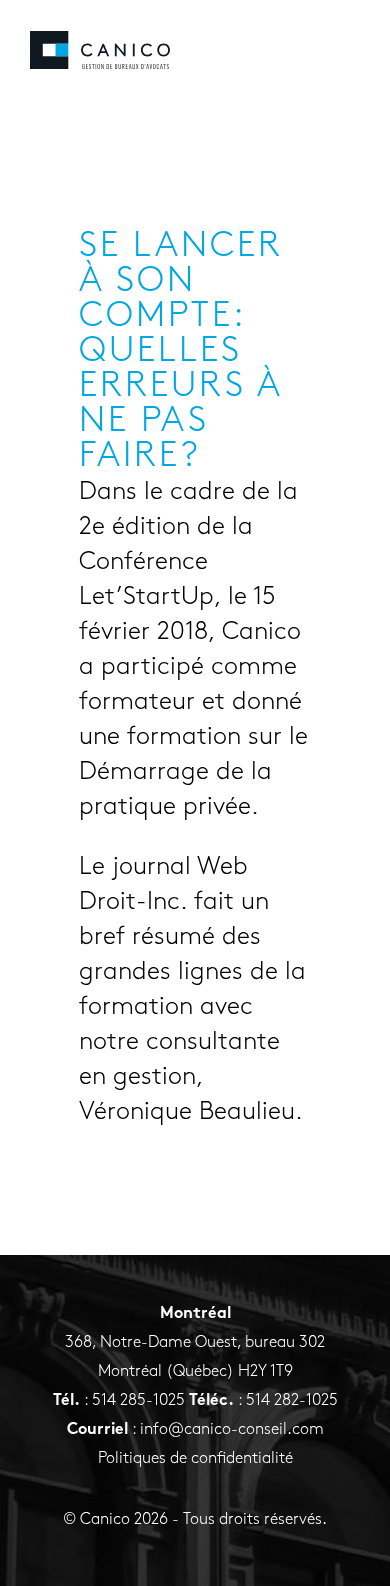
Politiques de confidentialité (195, 1459)
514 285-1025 (138, 1401)
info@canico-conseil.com (232, 1430)
